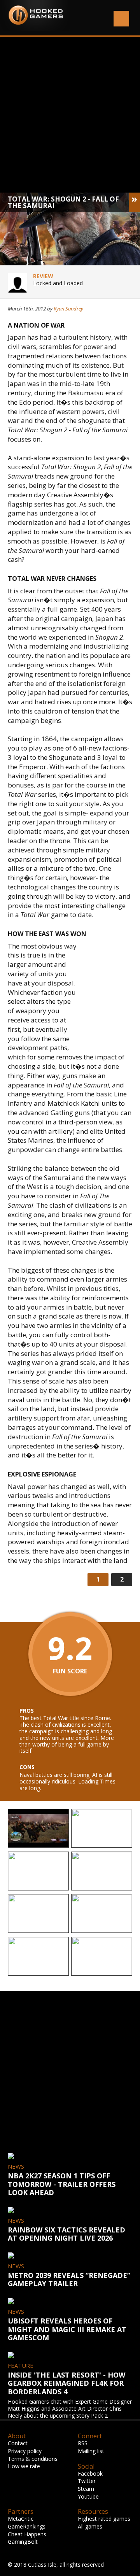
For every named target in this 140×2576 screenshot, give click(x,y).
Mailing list (91, 2451)
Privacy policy (25, 2451)
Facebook (90, 2473)
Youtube (88, 2496)
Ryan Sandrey (68, 309)
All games (90, 2526)
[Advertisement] (70, 115)
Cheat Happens (27, 2534)
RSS (83, 2443)
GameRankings (27, 2526)
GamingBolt (23, 2542)
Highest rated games (104, 2519)
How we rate (24, 2466)
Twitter (87, 2481)
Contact (18, 2443)
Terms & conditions (33, 2459)
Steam (86, 2489)
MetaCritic (21, 2519)
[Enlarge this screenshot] (38, 1829)
